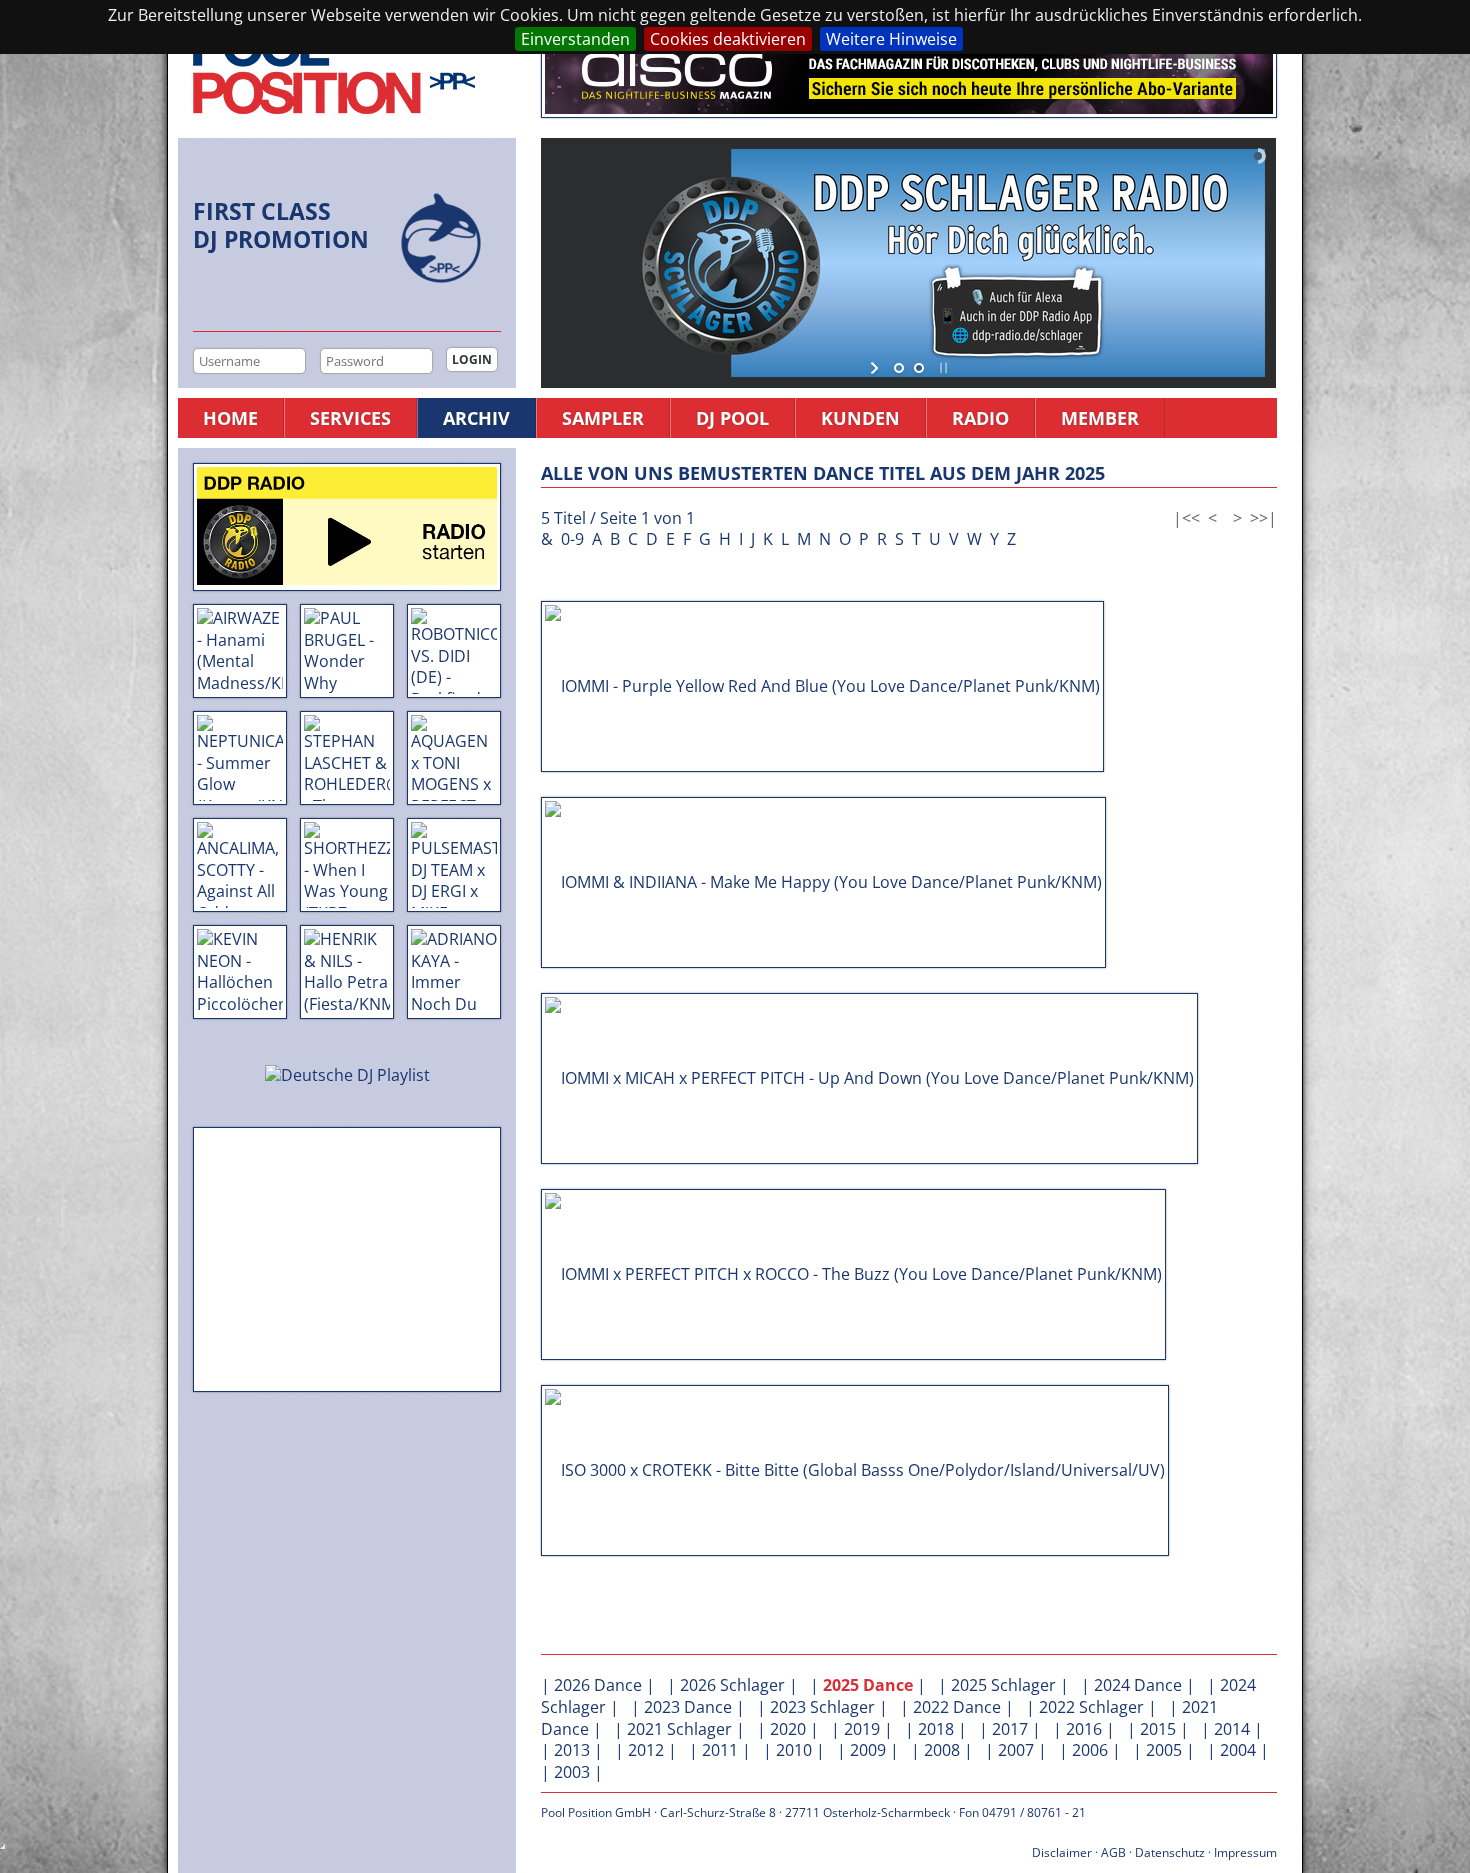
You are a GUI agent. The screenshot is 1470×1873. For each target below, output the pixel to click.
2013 (572, 1750)
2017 (1010, 1729)
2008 (942, 1750)
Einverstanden (575, 39)
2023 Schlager (822, 1707)
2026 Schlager (732, 1685)
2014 (1232, 1729)
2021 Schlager (679, 1729)
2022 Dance (957, 1707)
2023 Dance (688, 1707)
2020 (788, 1729)
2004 (1238, 1750)
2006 (1090, 1750)
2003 (572, 1772)
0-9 (572, 539)
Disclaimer (1062, 1852)
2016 (1084, 1729)
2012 (646, 1750)
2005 (1164, 1750)
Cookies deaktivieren (728, 39)
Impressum (1245, 1852)
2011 (720, 1750)
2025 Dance (868, 1685)
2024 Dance (1138, 1685)
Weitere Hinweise (891, 39)
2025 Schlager (1003, 1685)
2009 (868, 1750)
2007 (1016, 1750)
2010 (794, 1750)
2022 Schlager (1091, 1707)
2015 (1158, 1729)
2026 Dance (598, 1685)
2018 (936, 1729)
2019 (862, 1729)
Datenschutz (1170, 1852)
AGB (1113, 1852)
